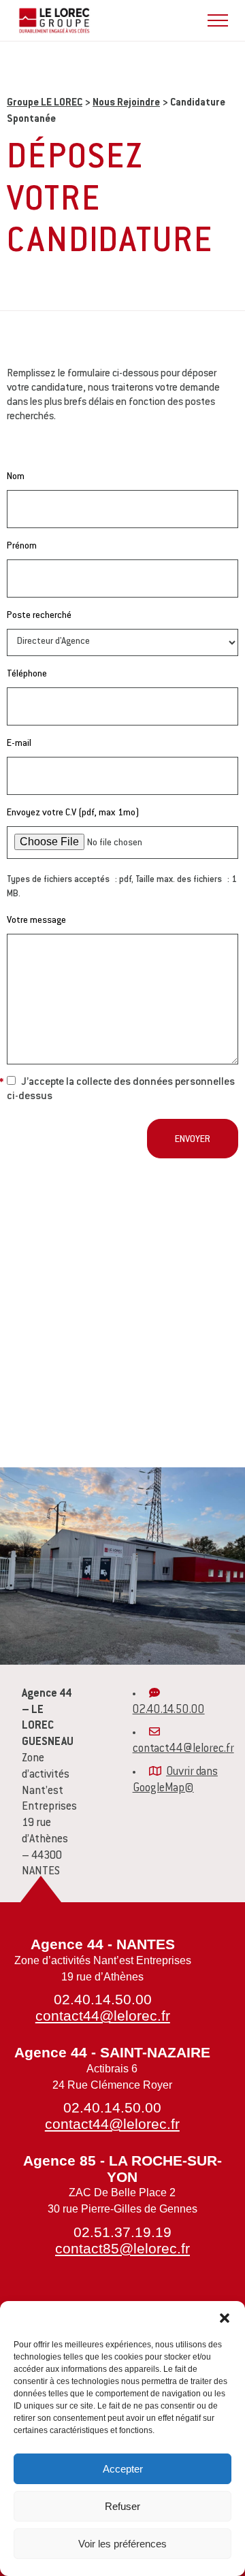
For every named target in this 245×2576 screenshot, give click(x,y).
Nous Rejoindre (126, 103)
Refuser (122, 2506)
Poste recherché (39, 616)
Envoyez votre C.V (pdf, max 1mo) (73, 813)
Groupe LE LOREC (45, 103)
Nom (16, 477)
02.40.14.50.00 (169, 1710)
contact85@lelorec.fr (122, 2248)
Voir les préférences (122, 2544)
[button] (225, 2318)
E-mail (19, 744)
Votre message (36, 921)
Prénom (22, 547)
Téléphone (27, 674)
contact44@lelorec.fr (183, 1749)
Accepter (123, 2469)
